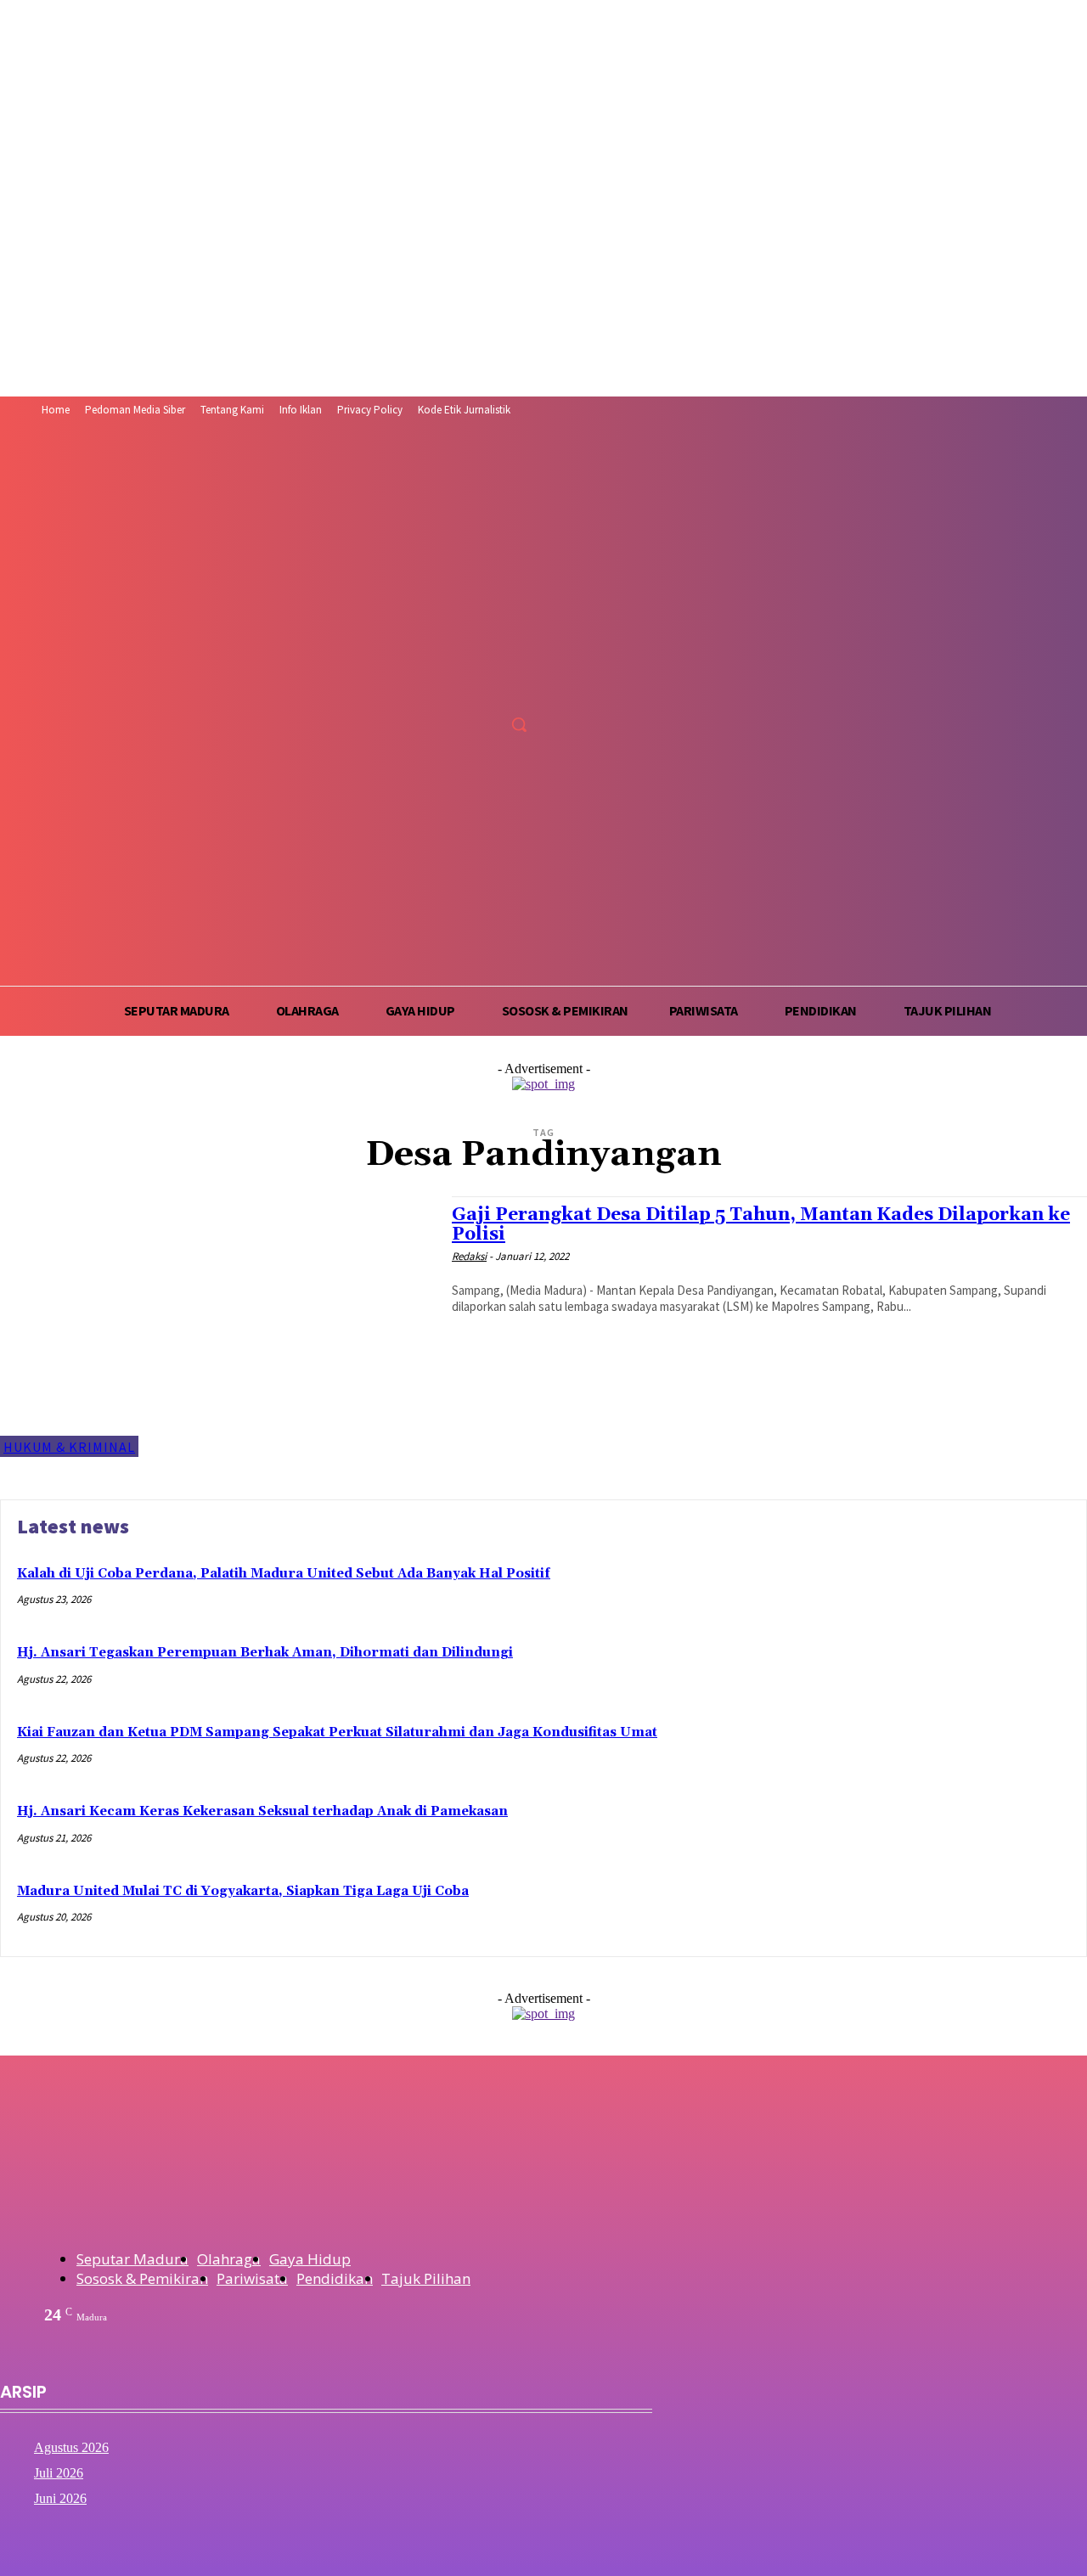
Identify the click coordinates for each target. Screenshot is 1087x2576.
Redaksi (469, 1256)
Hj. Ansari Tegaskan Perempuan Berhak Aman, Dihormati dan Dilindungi (265, 1653)
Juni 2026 (60, 2498)
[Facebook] (428, 686)
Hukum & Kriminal (69, 1447)
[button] (519, 724)
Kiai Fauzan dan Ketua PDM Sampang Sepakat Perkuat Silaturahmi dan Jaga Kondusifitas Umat (337, 1732)
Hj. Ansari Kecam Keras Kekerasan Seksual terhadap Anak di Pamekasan (262, 1811)
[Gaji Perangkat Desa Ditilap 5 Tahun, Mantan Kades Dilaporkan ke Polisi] (217, 1327)
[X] (491, 686)
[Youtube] (524, 686)
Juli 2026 (59, 2473)
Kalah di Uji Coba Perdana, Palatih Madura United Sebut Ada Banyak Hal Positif (284, 1574)
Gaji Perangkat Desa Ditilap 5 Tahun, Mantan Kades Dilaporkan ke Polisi (761, 1225)
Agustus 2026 (71, 2447)
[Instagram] (460, 686)
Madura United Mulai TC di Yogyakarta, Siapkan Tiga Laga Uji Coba (243, 1891)
